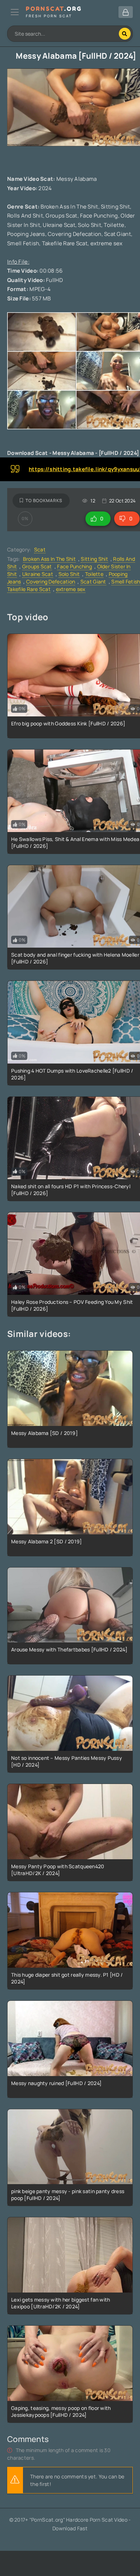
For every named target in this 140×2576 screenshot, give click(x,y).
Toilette (94, 574)
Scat (40, 549)
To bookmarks (44, 500)
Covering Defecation (51, 582)
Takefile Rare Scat (29, 589)
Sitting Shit (94, 559)
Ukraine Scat (38, 574)
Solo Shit (69, 574)
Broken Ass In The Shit (49, 559)
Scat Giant (93, 582)
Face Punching (74, 566)
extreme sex (71, 589)
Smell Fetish (126, 582)
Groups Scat (37, 566)
